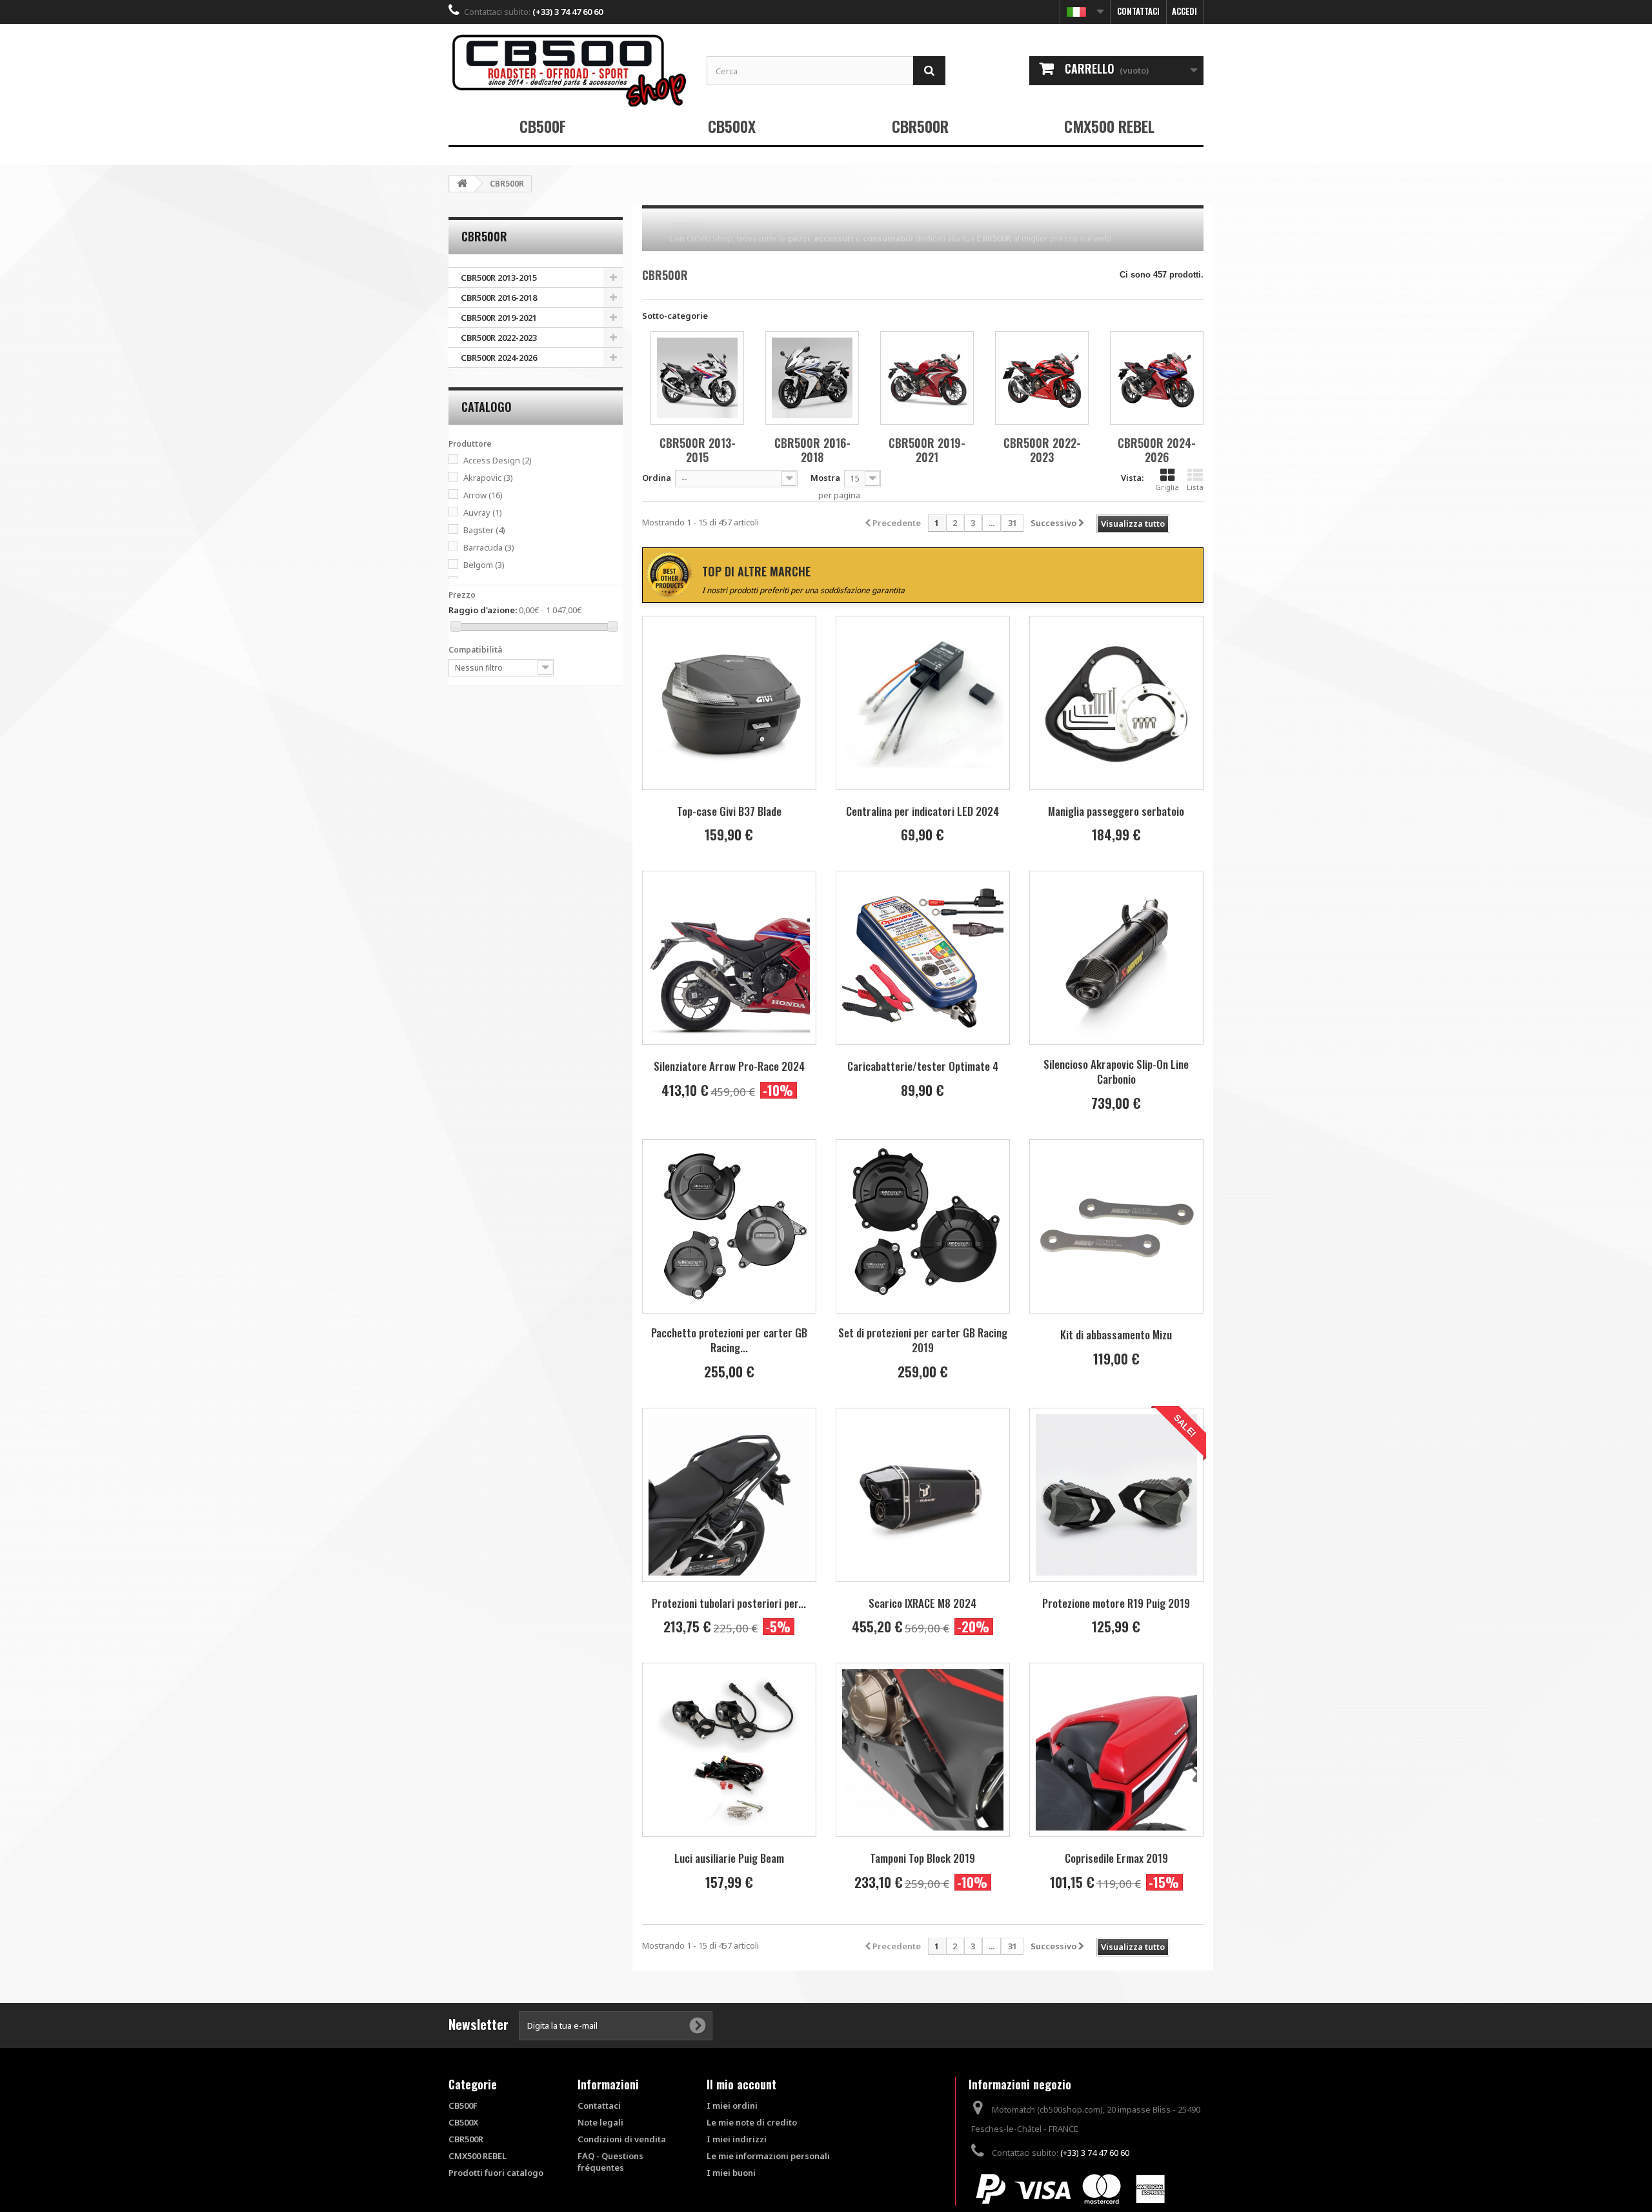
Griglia (1167, 487)
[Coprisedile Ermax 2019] (1116, 1750)
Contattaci (1138, 11)
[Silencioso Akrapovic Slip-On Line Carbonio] (1116, 958)
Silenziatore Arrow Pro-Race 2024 (729, 1066)
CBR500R (920, 126)
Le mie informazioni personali (768, 2156)
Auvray (483, 512)
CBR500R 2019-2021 (499, 318)
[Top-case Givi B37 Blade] (729, 703)
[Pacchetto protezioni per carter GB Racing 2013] (729, 1226)
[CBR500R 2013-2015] (697, 378)
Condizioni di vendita (622, 2139)
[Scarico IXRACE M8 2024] (923, 1495)
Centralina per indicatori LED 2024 (922, 811)
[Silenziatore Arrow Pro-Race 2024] (729, 958)
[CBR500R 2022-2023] (1042, 378)
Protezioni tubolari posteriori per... (729, 1603)
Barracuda (489, 547)
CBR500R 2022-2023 (499, 338)
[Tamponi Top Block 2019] (923, 1750)
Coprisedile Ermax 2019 (1116, 1858)
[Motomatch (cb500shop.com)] (568, 70)
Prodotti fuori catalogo (496, 2173)
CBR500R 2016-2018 (499, 298)
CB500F (543, 126)
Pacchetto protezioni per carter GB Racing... (729, 1340)
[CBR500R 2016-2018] (812, 378)
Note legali (600, 2122)
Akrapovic (488, 478)
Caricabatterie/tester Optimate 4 (923, 1066)
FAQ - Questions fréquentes (610, 2162)
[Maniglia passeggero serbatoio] (1116, 703)
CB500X (732, 126)
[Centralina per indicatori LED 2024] (923, 703)
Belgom (484, 565)
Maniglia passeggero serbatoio (1116, 811)
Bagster (484, 530)
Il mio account (741, 2084)
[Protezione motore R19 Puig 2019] (1116, 1495)
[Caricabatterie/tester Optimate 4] (923, 958)
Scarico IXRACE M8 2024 (922, 1603)
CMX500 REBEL (1109, 126)
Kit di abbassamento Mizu (1116, 1334)
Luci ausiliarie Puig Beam (729, 1858)
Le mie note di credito (752, 2122)
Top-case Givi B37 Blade (729, 811)
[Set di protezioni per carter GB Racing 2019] (923, 1226)
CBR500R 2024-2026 (499, 358)
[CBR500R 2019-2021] (927, 378)
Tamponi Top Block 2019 (922, 1858)
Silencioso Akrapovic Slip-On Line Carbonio (1116, 1071)
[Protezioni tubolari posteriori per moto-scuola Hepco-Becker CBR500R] (729, 1495)
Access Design (498, 460)
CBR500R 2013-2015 (499, 278)
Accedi (1184, 11)
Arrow (483, 495)
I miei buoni (731, 2173)
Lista (1195, 487)
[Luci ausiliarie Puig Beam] (729, 1750)
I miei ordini (732, 2105)
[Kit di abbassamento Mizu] (1116, 1226)
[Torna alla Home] (462, 184)
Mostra (825, 478)
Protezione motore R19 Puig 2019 (1116, 1603)
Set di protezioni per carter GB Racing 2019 (923, 1340)
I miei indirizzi (737, 2139)
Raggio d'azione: (483, 610)
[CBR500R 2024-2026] (1157, 378)
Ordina (657, 478)
